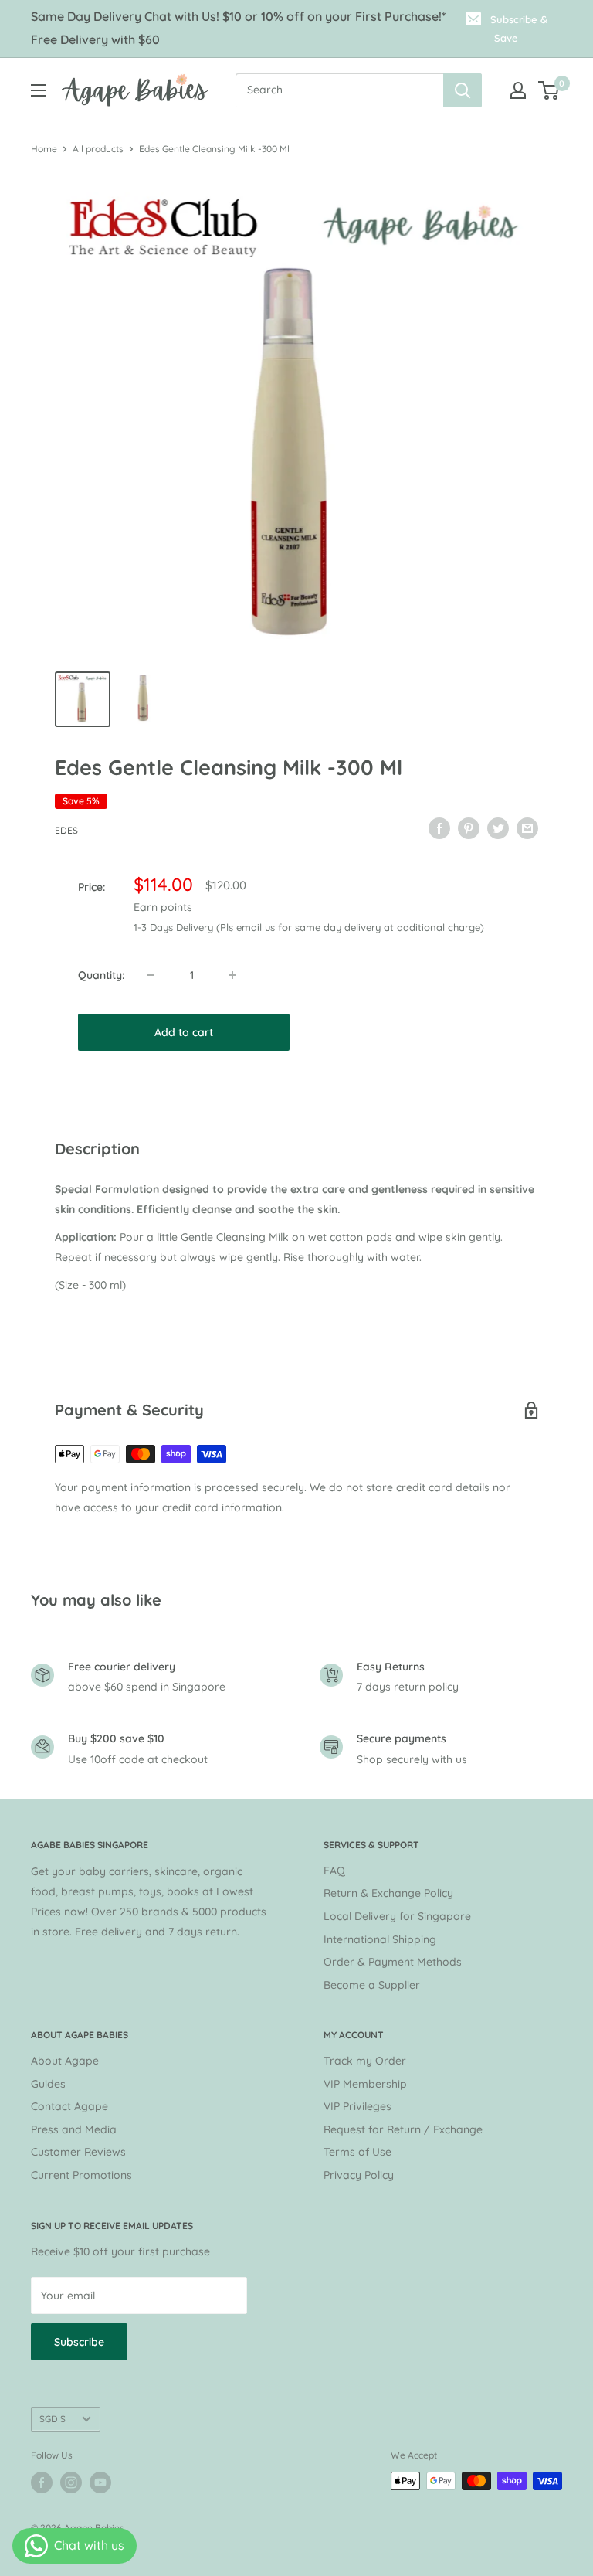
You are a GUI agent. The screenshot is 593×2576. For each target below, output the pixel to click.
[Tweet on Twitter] (498, 828)
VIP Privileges (357, 2106)
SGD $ (53, 2419)
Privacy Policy (359, 2175)
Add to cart (184, 1032)
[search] (339, 90)
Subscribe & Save (519, 29)
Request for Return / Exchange (403, 2129)
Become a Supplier (372, 1985)
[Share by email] (527, 828)
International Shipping (380, 1939)
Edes (66, 830)
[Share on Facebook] (439, 828)
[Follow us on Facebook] (42, 2483)
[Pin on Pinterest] (469, 828)
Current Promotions (81, 2175)
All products (98, 149)
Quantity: (101, 975)
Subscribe (79, 2342)
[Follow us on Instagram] (71, 2483)
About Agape (65, 2061)
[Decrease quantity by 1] (151, 975)
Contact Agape (69, 2106)
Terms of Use (357, 2152)
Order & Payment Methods (393, 1962)
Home (44, 149)
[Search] (463, 90)
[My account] (518, 90)
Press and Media (74, 2129)
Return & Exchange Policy (388, 1893)
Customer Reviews (78, 2152)
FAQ (334, 1871)
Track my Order (365, 2061)
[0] (549, 90)
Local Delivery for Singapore (397, 1916)
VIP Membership (365, 2084)
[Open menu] (39, 90)
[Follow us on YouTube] (100, 2483)
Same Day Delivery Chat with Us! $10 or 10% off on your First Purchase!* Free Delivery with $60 (239, 28)
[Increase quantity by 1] (232, 975)
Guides (48, 2084)
